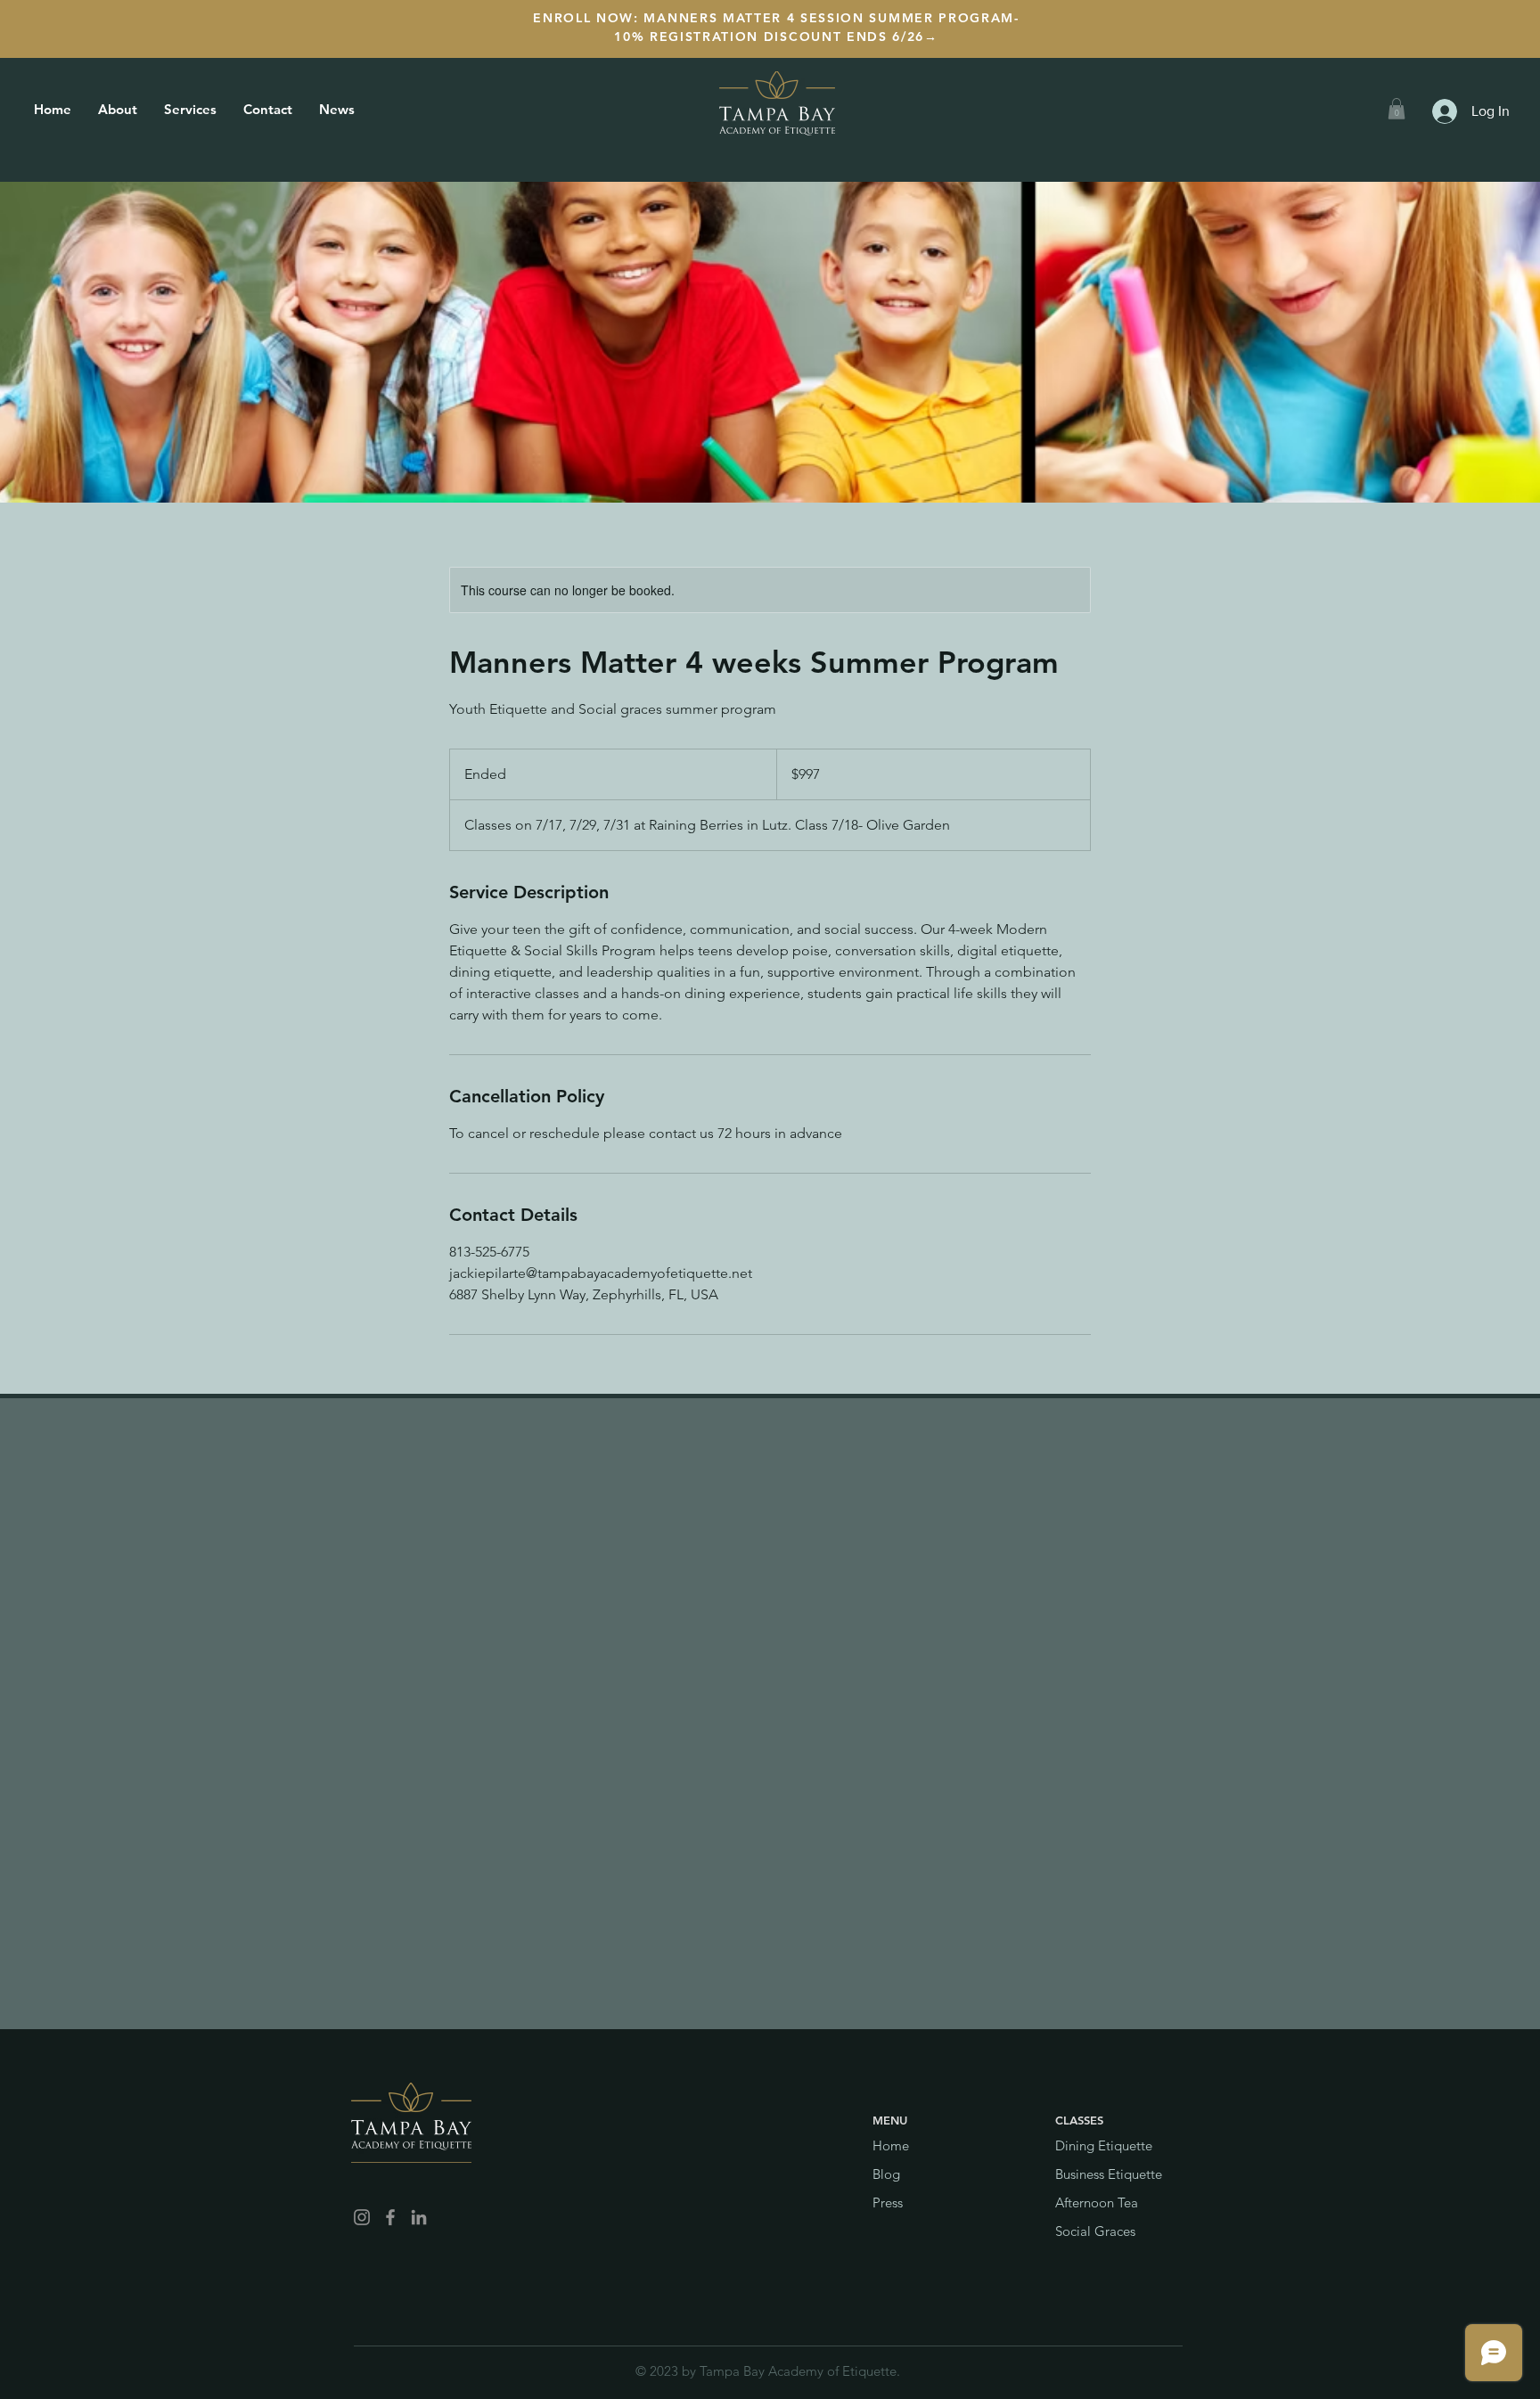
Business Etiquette (1109, 2174)
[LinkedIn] (419, 2217)
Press (888, 2202)
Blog (886, 2174)
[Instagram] (362, 2217)
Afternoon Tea (1097, 2202)
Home (891, 2145)
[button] (1397, 109)
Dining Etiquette (1104, 2145)
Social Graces (1095, 2231)
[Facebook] (390, 2217)
